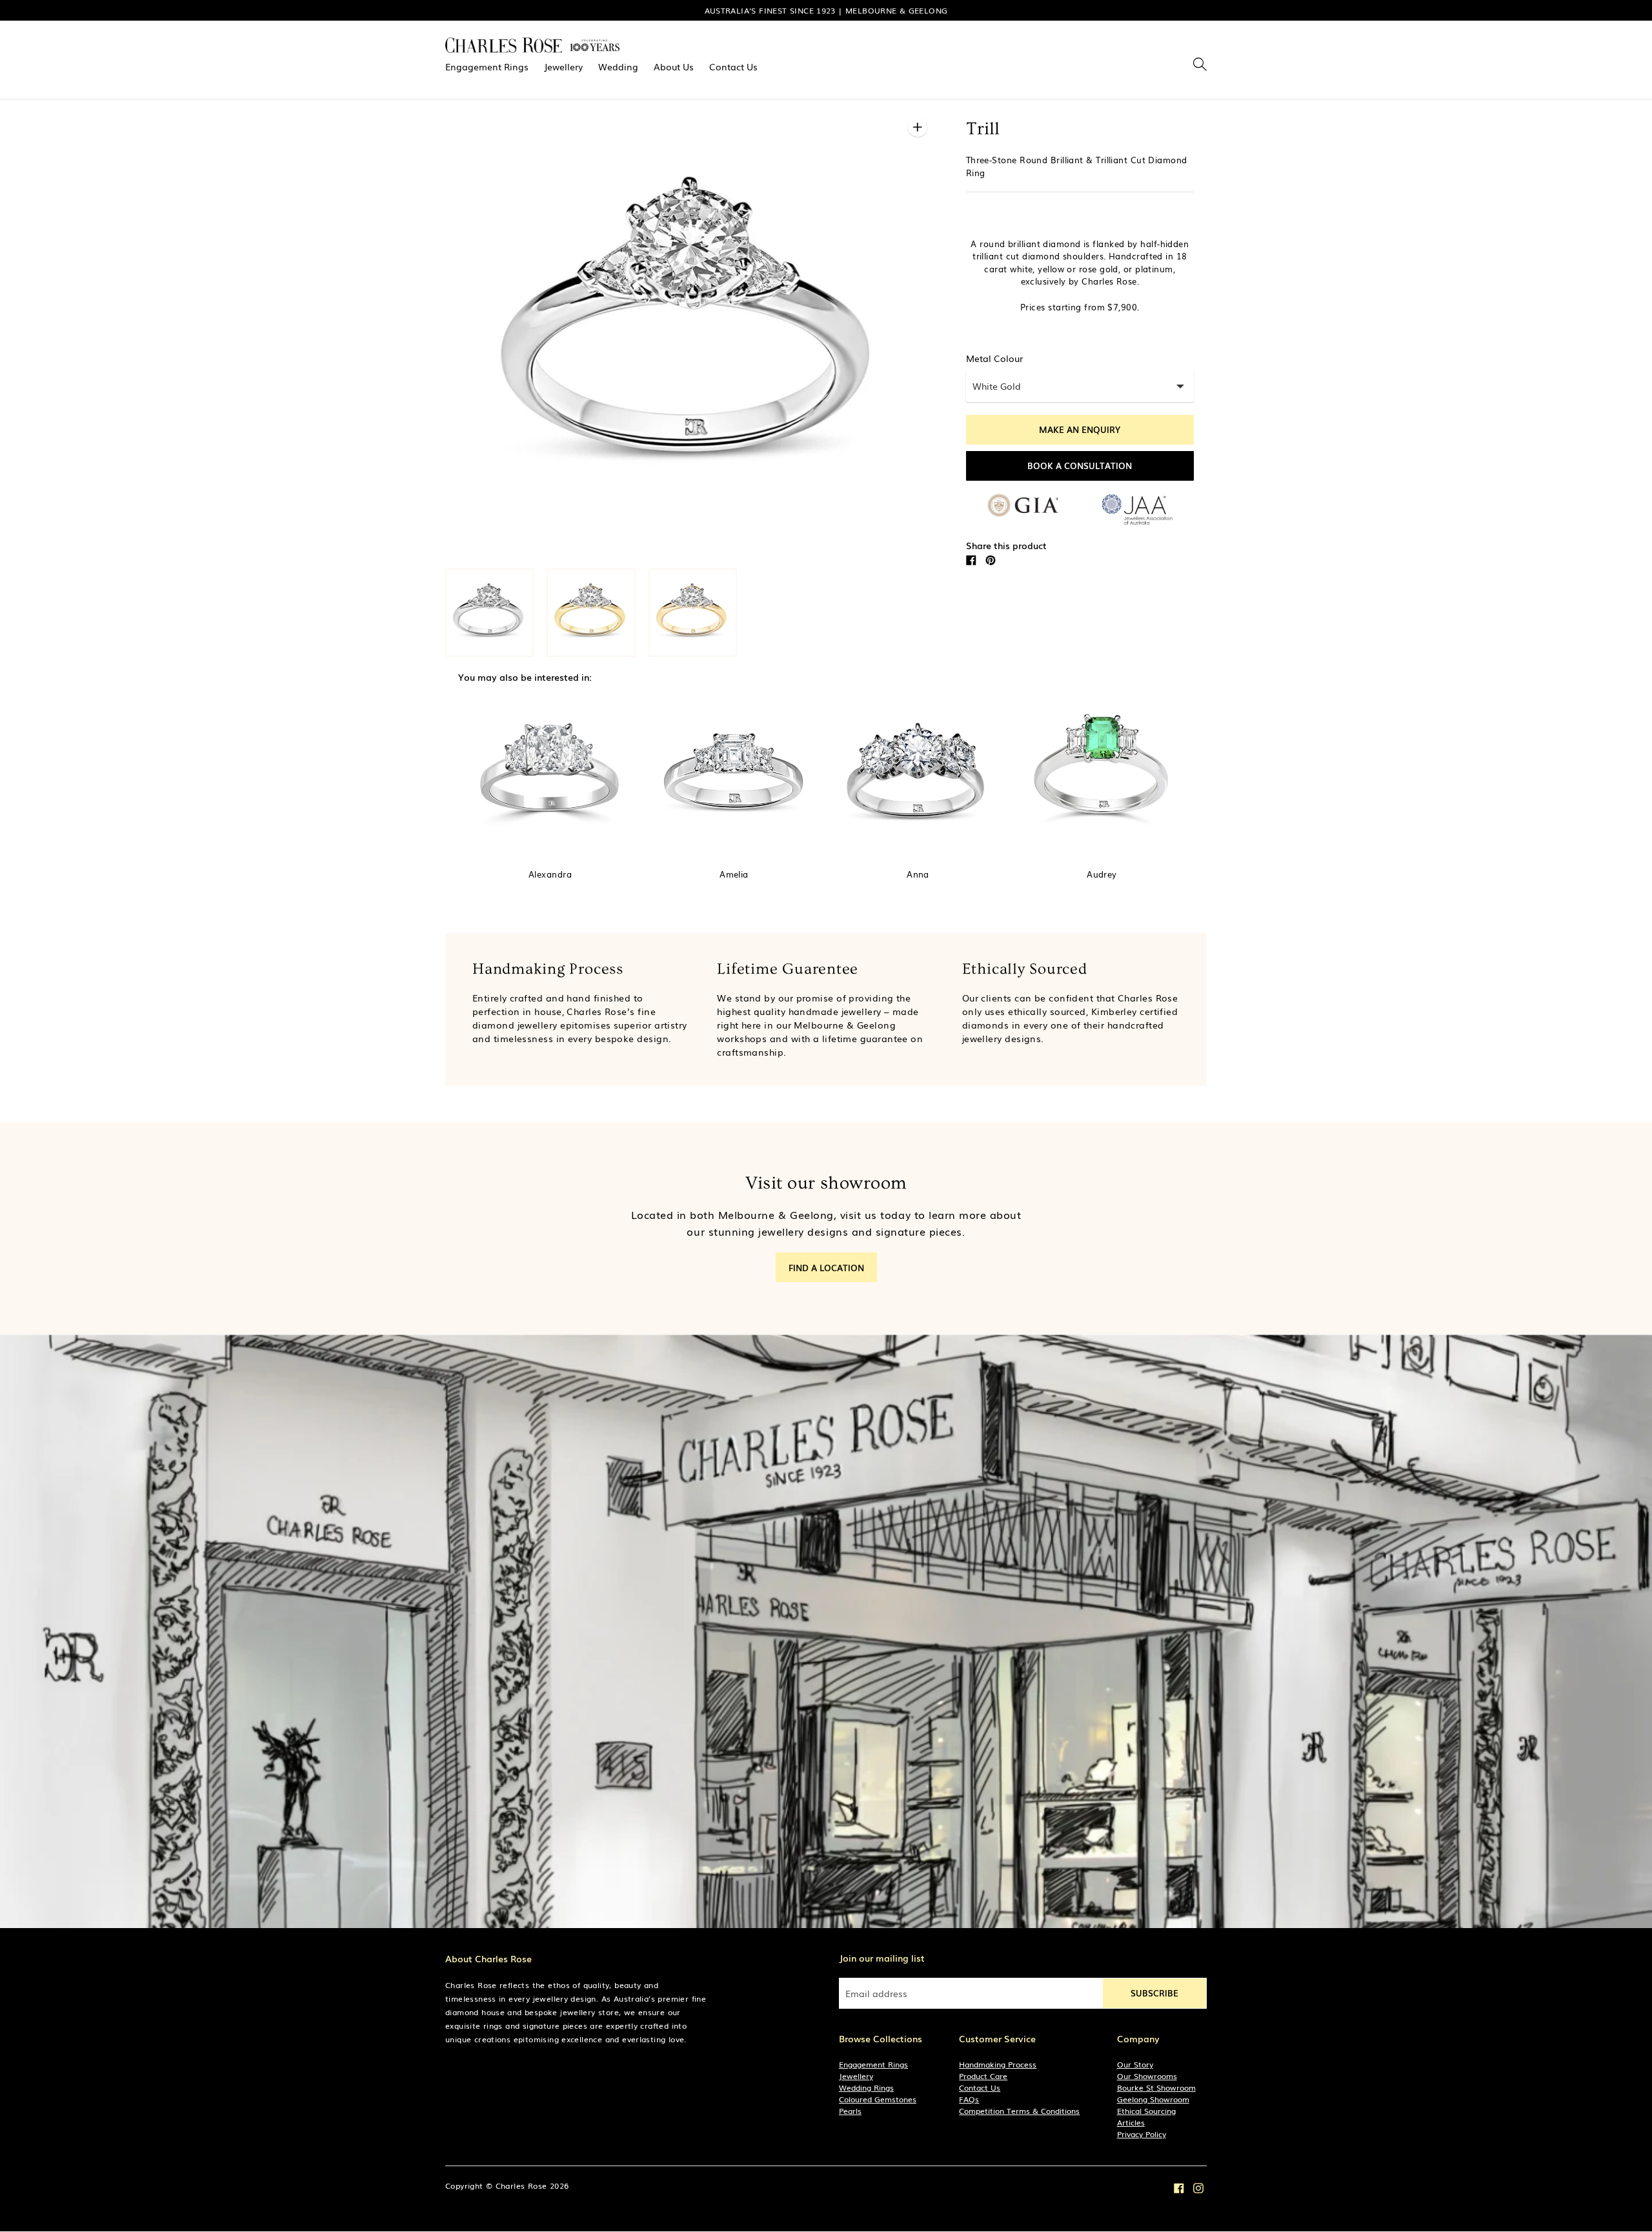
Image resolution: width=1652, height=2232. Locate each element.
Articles (1131, 2122)
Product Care (983, 2076)
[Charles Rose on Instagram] (1198, 2187)
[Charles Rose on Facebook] (1179, 2187)
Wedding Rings (866, 2087)
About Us (674, 66)
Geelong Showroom (1153, 2099)
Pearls (850, 2111)
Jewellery (563, 66)
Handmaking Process (998, 2064)
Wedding (618, 66)
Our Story (1135, 2064)
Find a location (826, 1268)
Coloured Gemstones (878, 2099)
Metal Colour (994, 358)
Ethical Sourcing (1146, 2111)
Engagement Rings (487, 66)
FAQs (969, 2099)
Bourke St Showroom (1156, 2087)
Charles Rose (521, 2186)
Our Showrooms (1147, 2076)
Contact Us (733, 66)
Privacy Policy (1142, 2134)
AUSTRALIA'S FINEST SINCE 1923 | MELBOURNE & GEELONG (826, 10)
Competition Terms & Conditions (1019, 2111)
